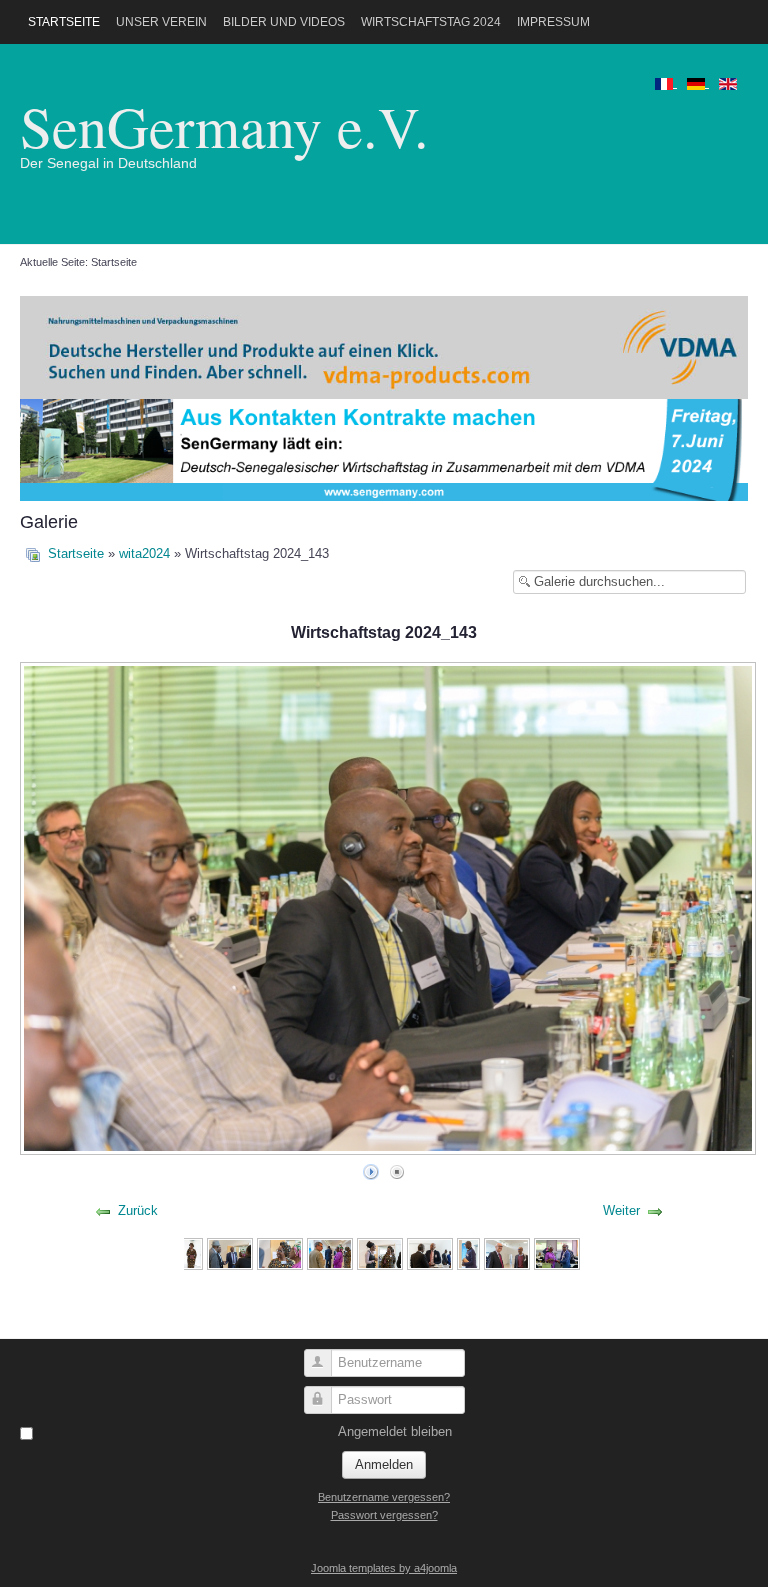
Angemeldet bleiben (395, 1431)
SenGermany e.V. (224, 125)
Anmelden (384, 1464)
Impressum (553, 22)
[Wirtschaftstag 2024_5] (380, 1253)
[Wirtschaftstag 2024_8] (507, 1253)
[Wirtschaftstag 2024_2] (230, 1253)
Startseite (64, 22)
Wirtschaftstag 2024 (431, 22)
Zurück (138, 1210)
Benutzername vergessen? (384, 1497)
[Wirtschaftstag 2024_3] (280, 1253)
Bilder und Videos (284, 22)
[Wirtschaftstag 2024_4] (330, 1253)
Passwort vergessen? (384, 1515)
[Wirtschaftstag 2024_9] (557, 1253)
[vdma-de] (384, 346)
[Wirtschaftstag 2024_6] (430, 1253)
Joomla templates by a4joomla (384, 1568)
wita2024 (144, 553)
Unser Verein (161, 22)
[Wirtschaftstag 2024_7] (468, 1253)
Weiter (621, 1210)
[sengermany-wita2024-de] (384, 448)
